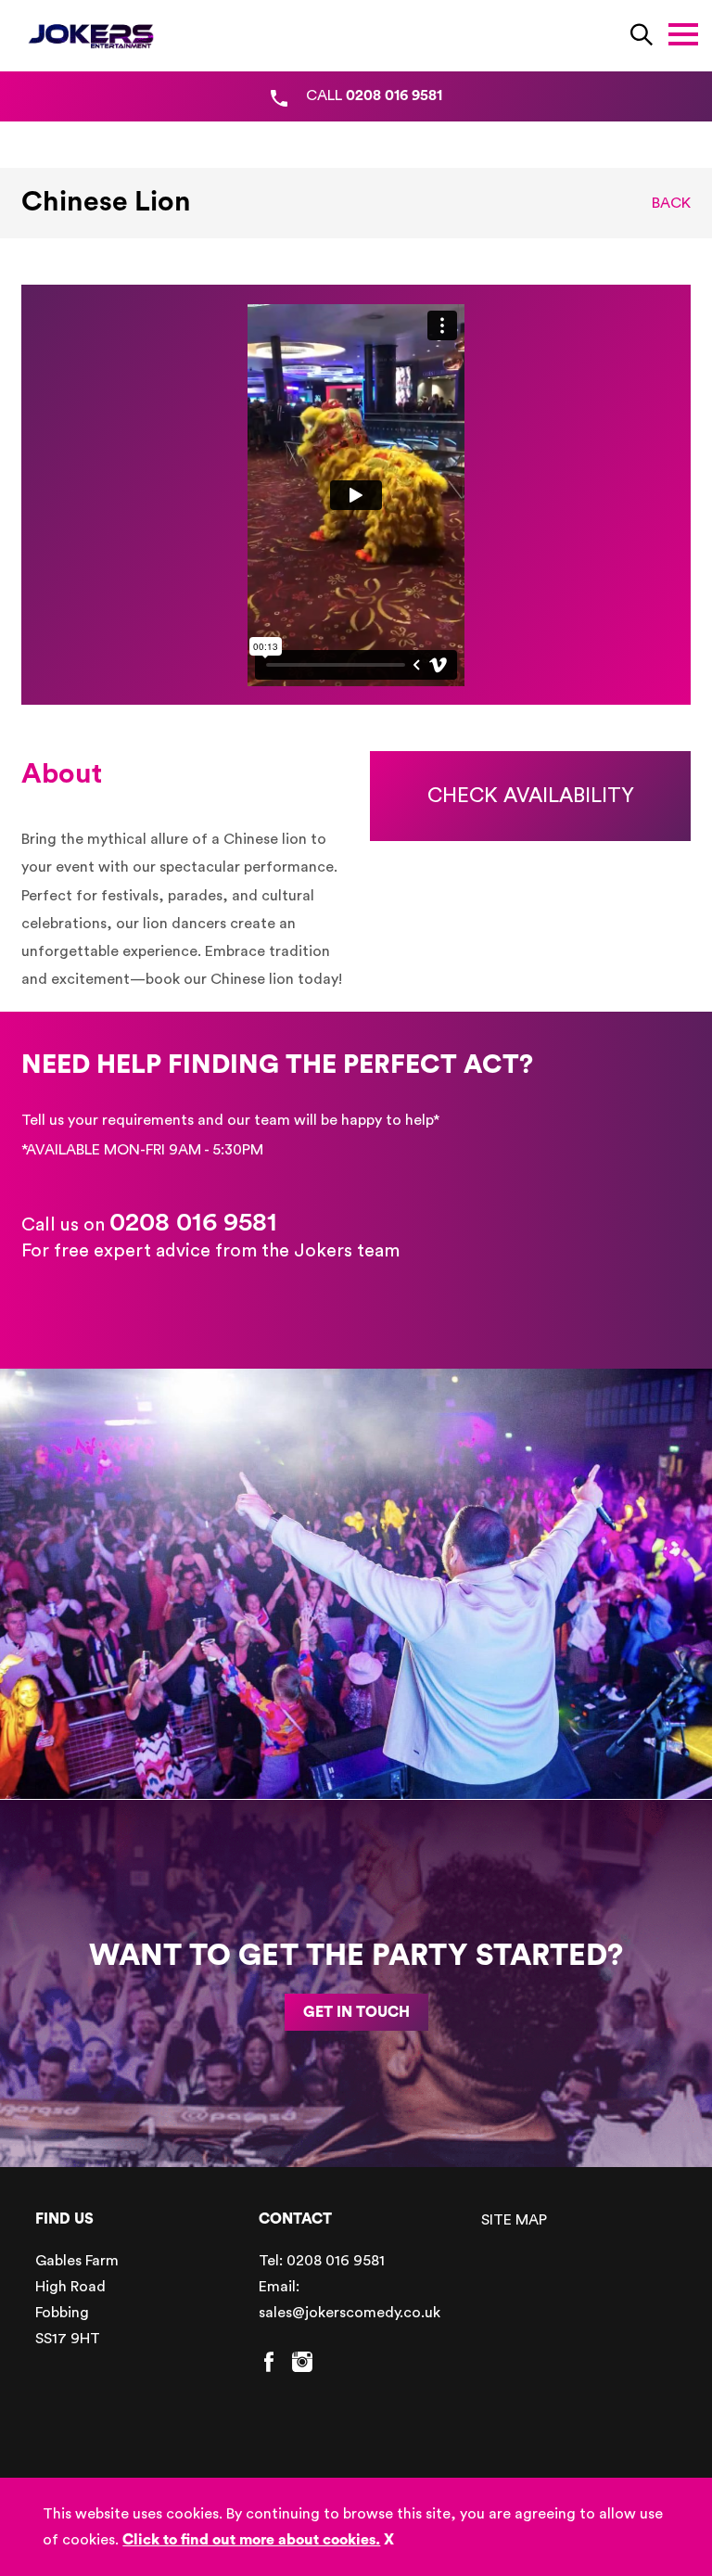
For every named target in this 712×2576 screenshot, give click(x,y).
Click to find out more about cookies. (251, 2540)
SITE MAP (514, 2220)
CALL (374, 96)
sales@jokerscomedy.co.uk (350, 2313)
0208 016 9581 (193, 1222)
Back (671, 203)
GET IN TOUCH (356, 2012)
